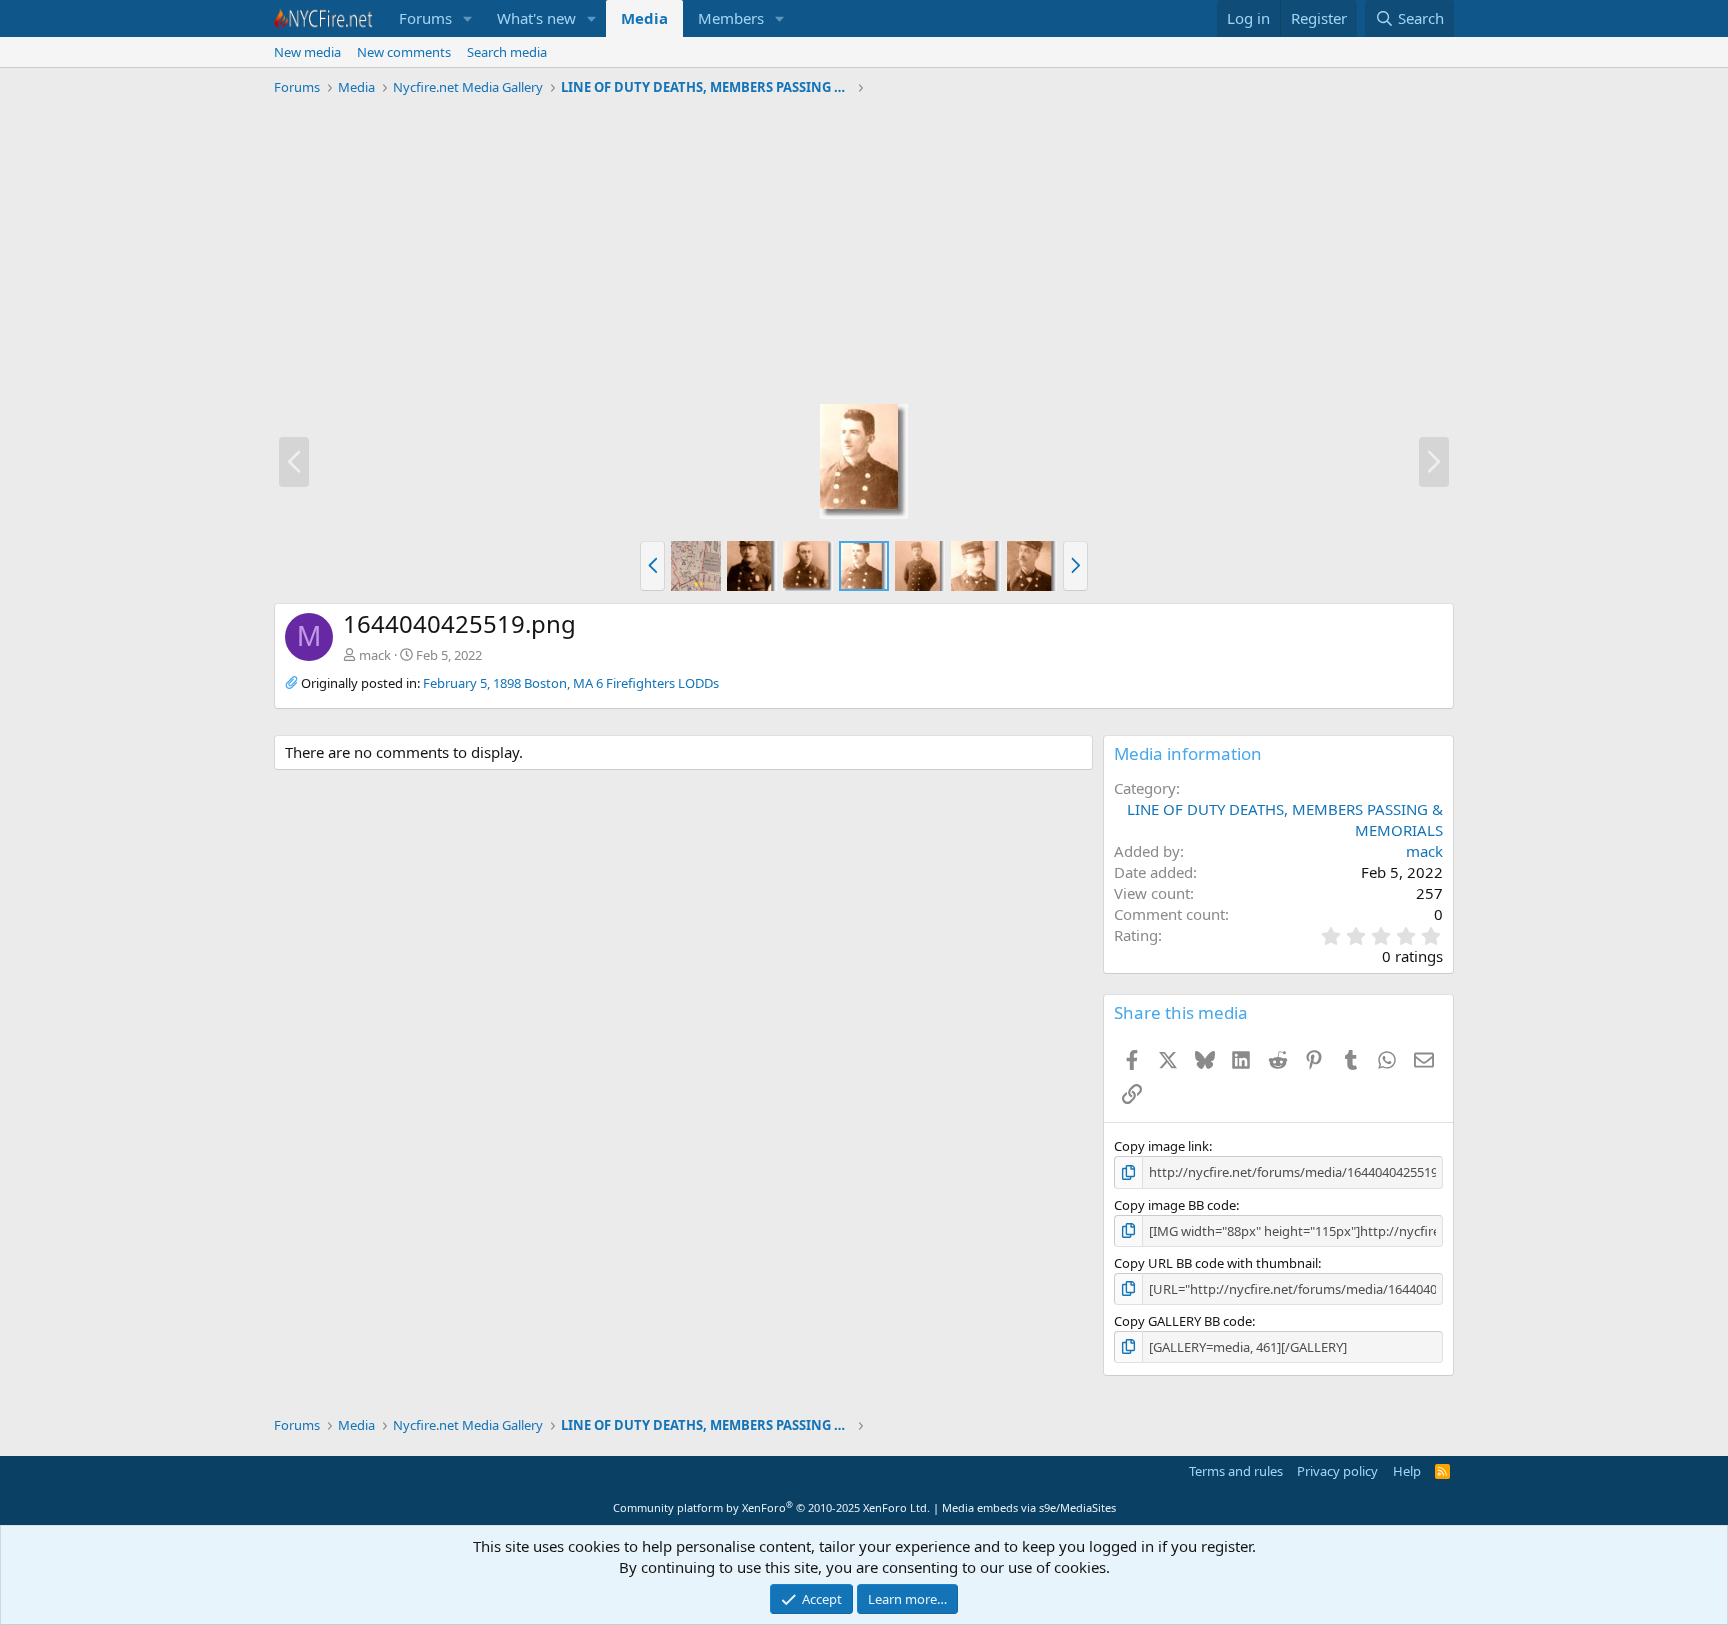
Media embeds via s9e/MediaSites (1029, 1507)
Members (731, 18)
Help (1407, 1471)
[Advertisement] (864, 253)
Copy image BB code (1175, 1205)
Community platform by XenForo (771, 1507)
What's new (536, 18)
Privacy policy (1337, 1471)
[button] (468, 18)
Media (644, 18)
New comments (404, 52)
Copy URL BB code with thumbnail (1216, 1263)
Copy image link (1161, 1146)
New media (307, 52)
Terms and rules (1236, 1471)
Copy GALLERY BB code (1183, 1321)
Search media (507, 52)
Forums (425, 18)
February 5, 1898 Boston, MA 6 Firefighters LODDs (571, 683)
